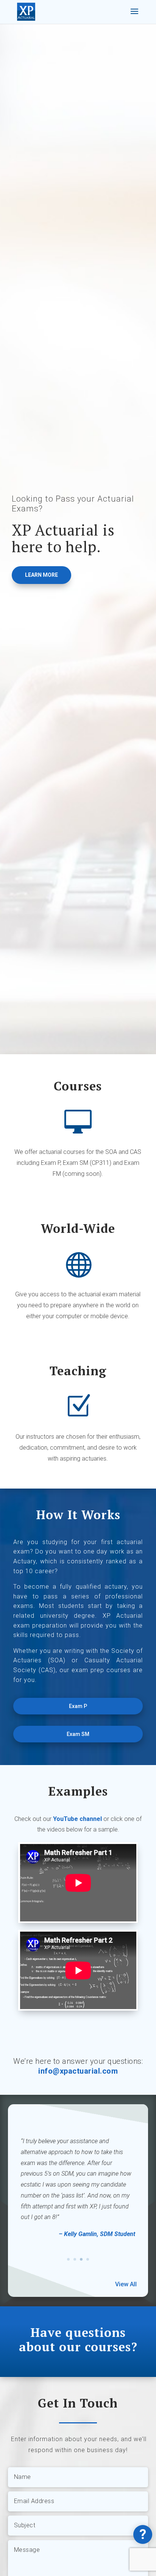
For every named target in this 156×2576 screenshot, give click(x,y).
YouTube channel (77, 1819)
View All (126, 2284)
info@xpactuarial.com (78, 2071)
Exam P (78, 1706)
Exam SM (78, 1734)
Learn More (41, 575)
